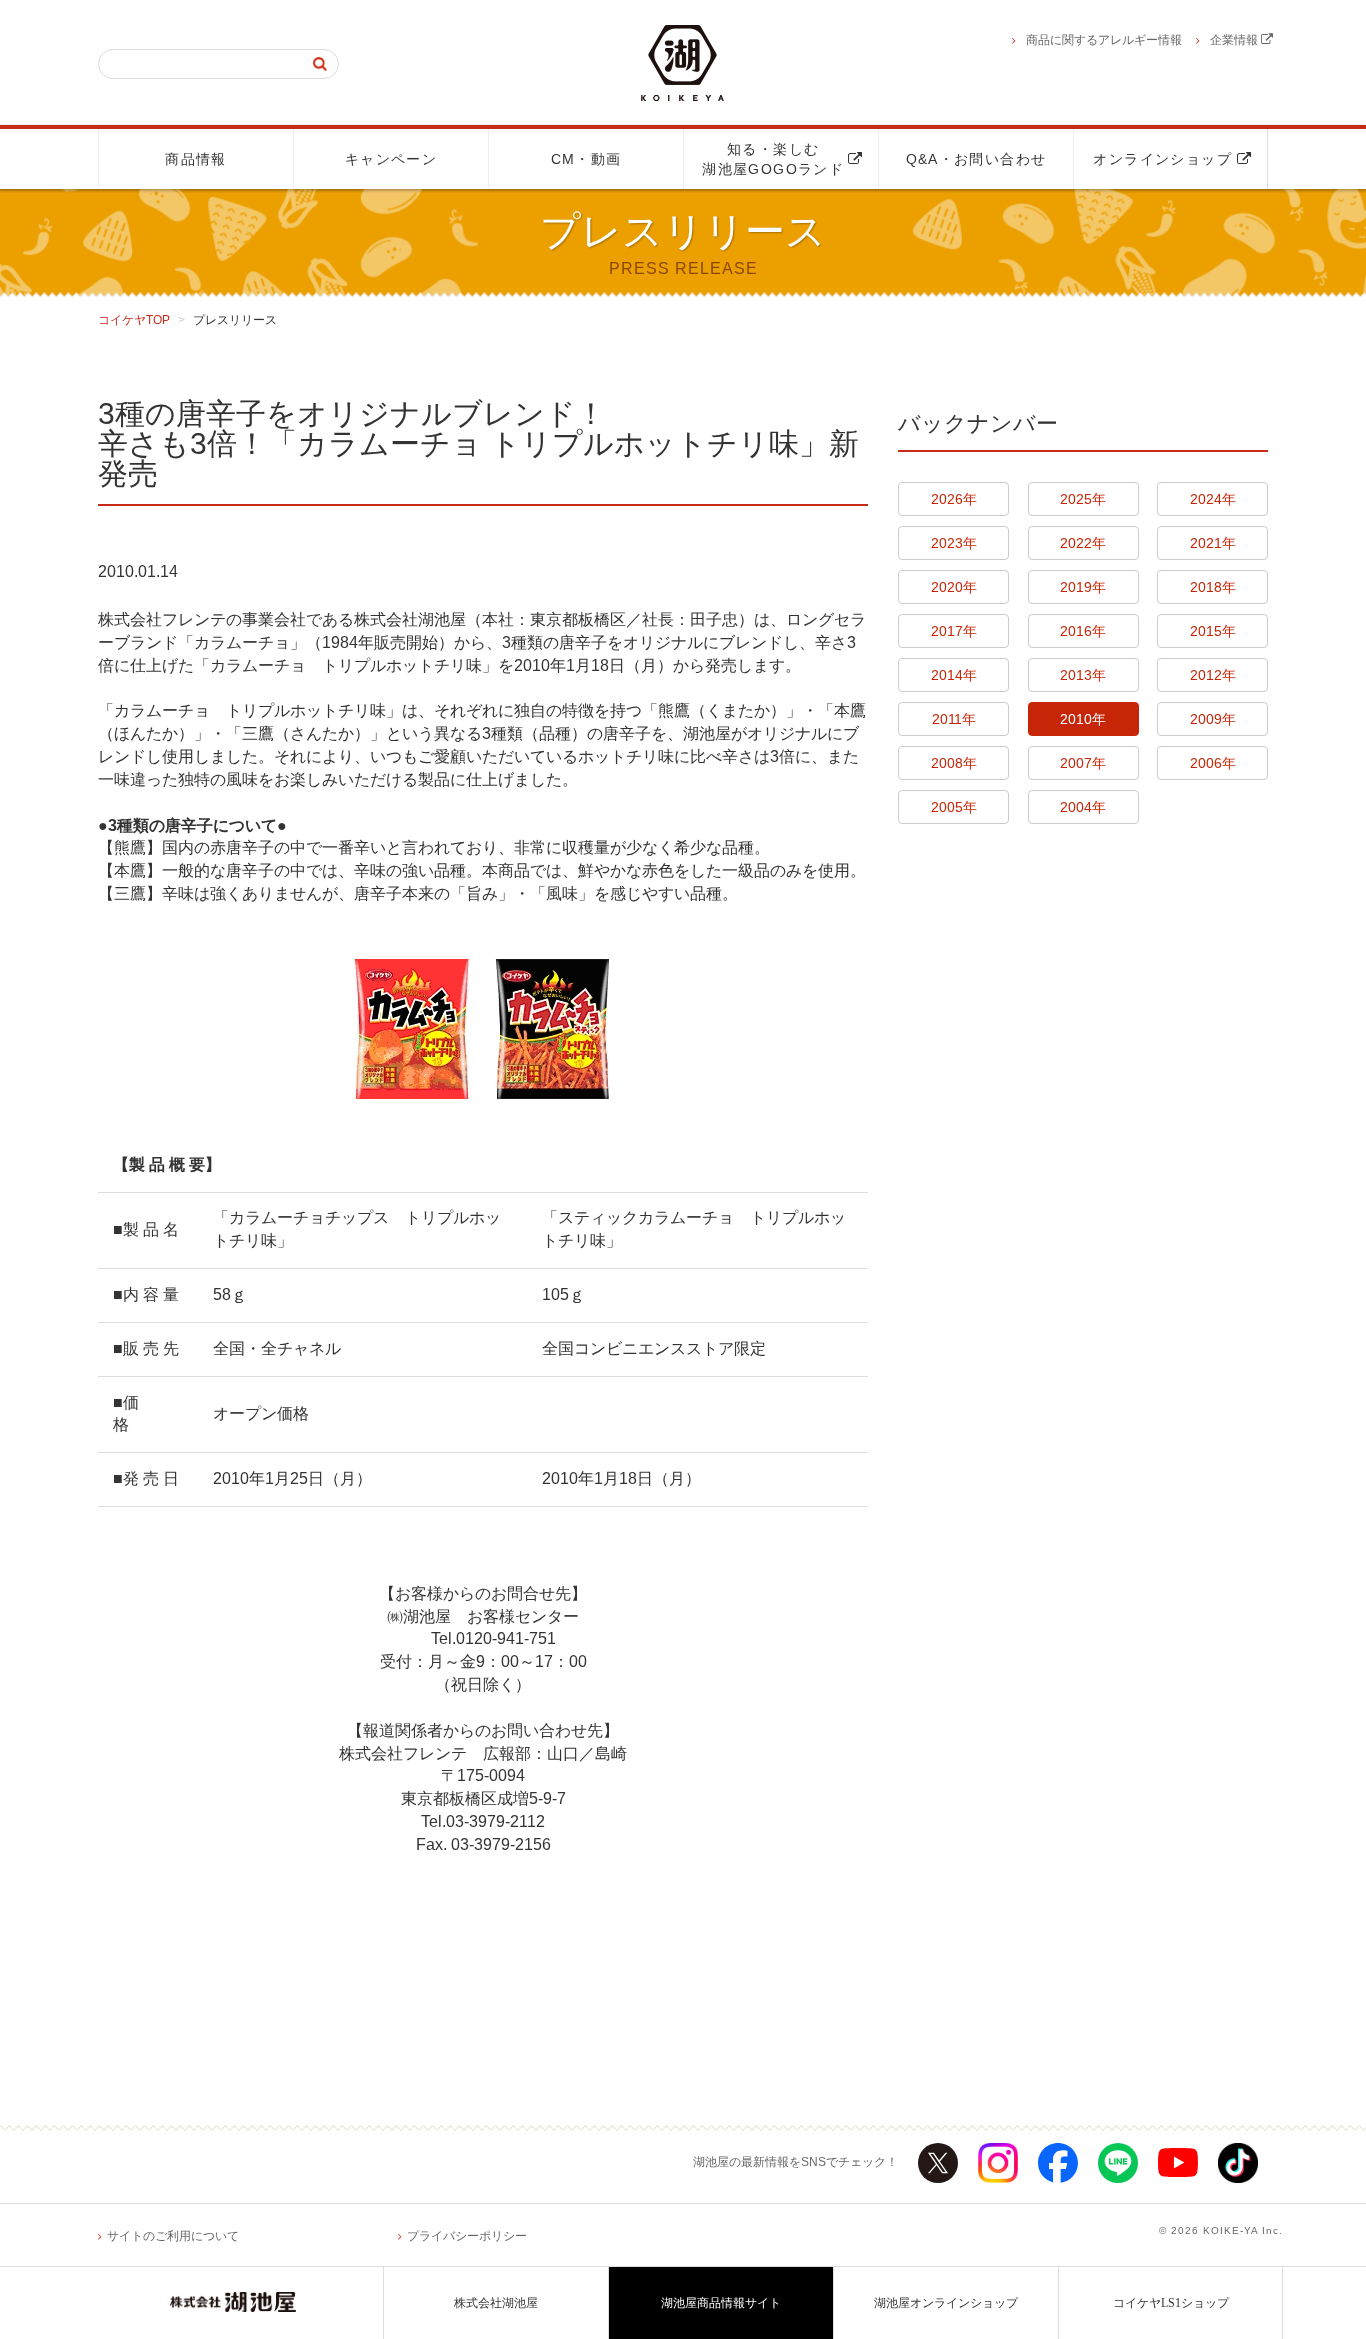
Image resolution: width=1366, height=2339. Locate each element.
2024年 (1213, 499)
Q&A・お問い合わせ (976, 159)
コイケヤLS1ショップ (1171, 2303)
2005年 (954, 807)
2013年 (1083, 675)
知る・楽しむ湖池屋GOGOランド (780, 159)
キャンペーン (391, 159)
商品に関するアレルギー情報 (1104, 40)
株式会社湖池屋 (496, 2303)
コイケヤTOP (134, 320)
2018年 (1213, 587)
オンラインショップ (1170, 159)
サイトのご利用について (173, 2236)
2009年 (1213, 719)
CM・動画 (586, 159)
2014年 (954, 675)
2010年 (1083, 719)
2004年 (1083, 807)
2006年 (1213, 763)
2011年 (954, 719)
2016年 (1083, 631)
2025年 (1083, 499)
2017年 (954, 631)
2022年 (1083, 543)
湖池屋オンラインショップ (946, 2303)
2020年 (954, 587)
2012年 (1213, 675)
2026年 (954, 499)
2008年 (954, 763)
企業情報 (1235, 40)
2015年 (1213, 631)
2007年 (1083, 763)
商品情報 (196, 159)
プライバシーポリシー (467, 2236)
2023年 (954, 543)
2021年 (1213, 543)
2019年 (1083, 587)
